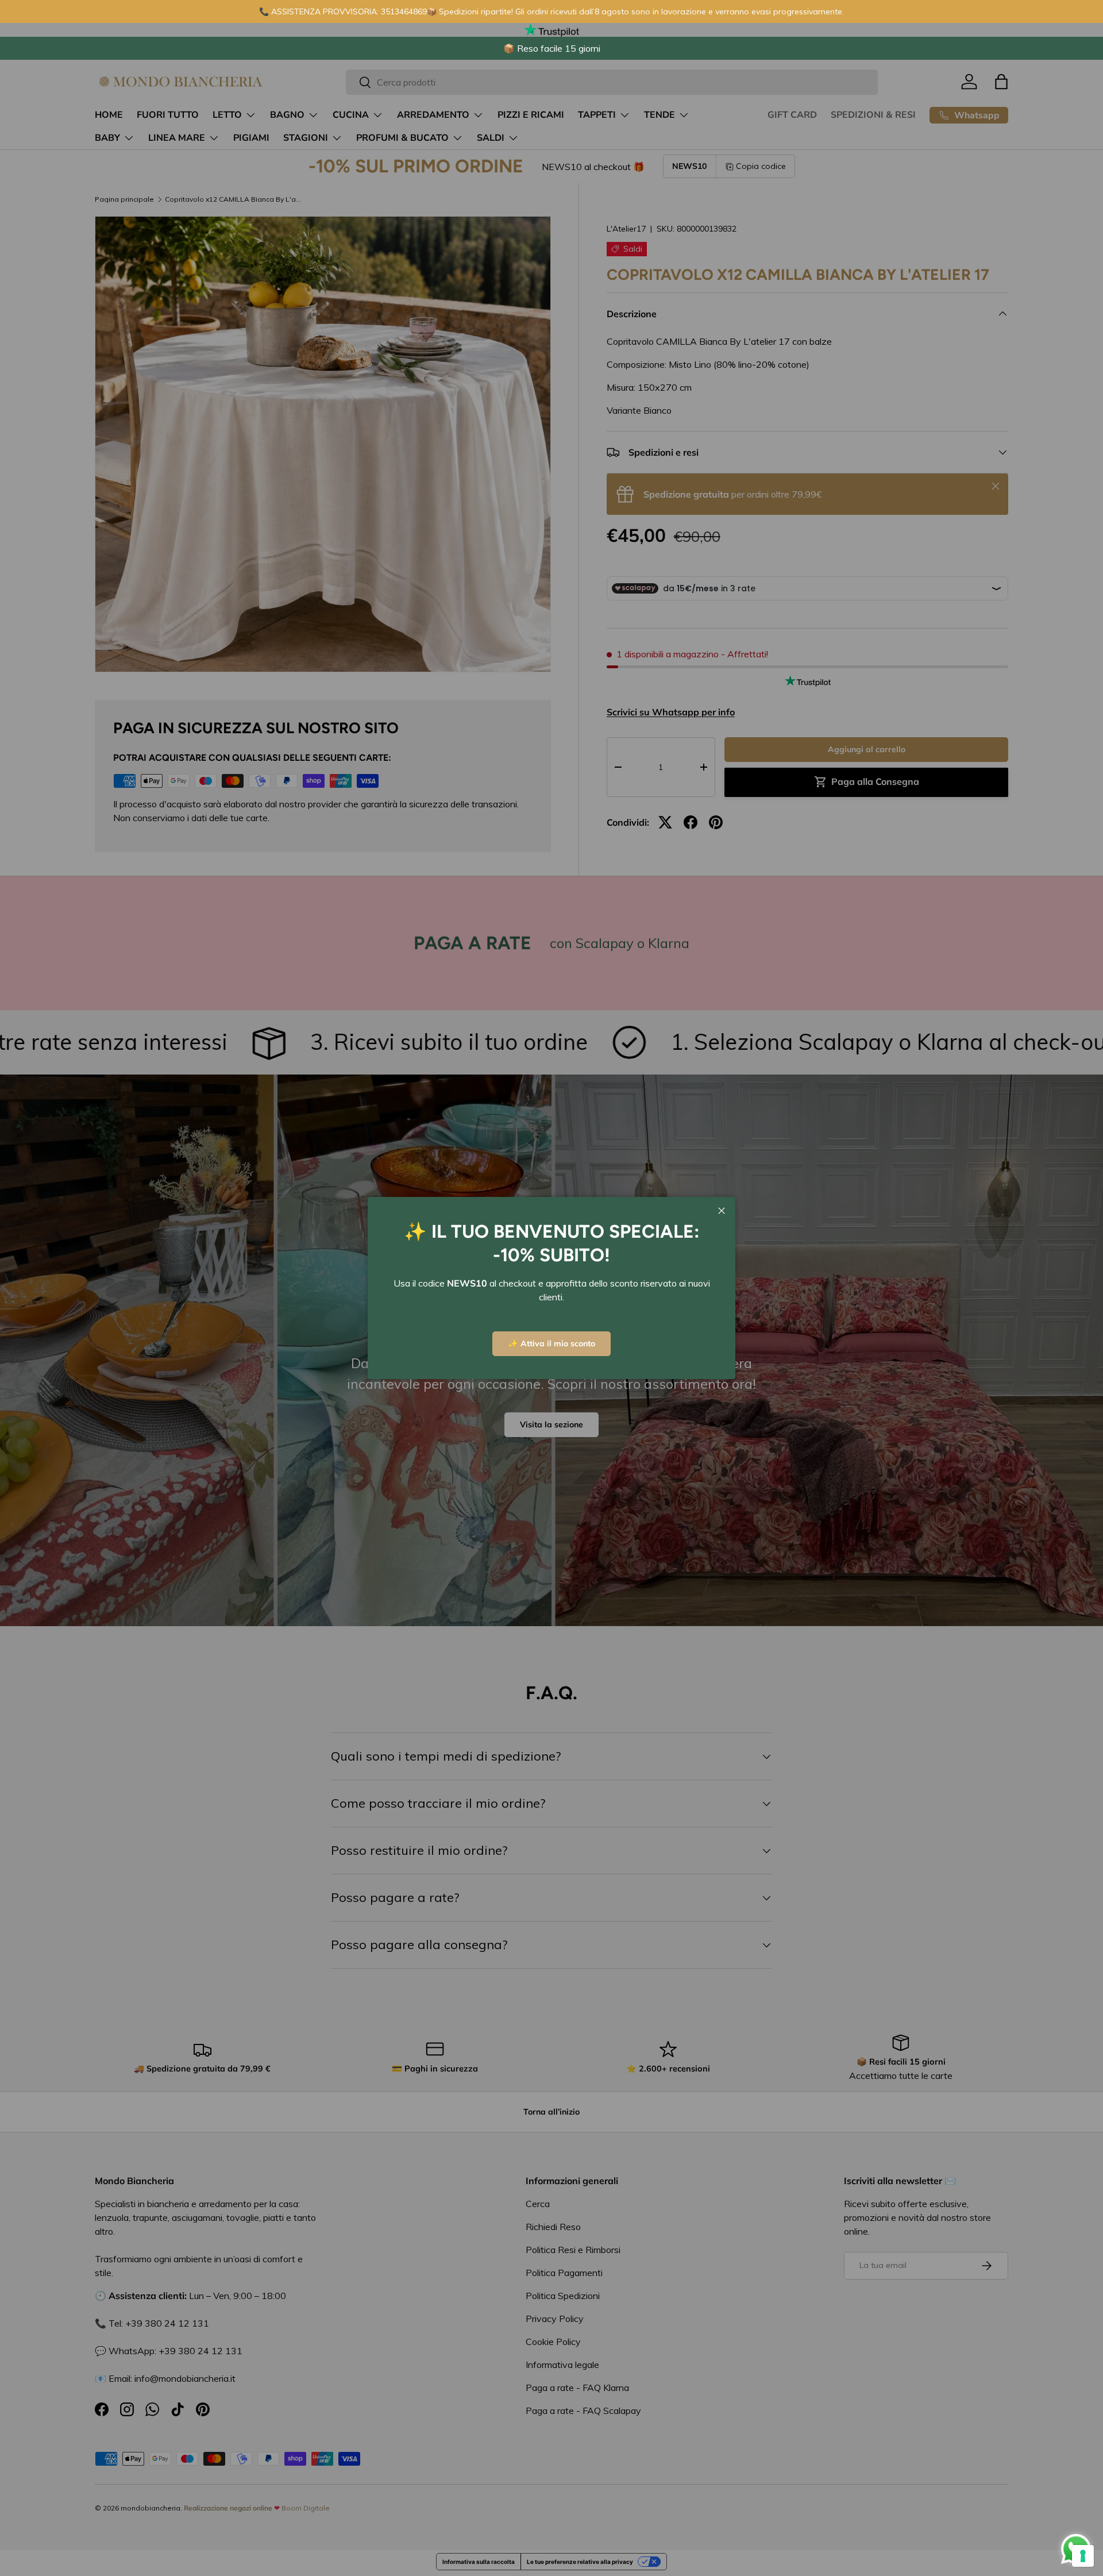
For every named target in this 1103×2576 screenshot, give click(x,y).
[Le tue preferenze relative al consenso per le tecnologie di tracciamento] (1083, 2556)
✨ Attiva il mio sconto (551, 1343)
